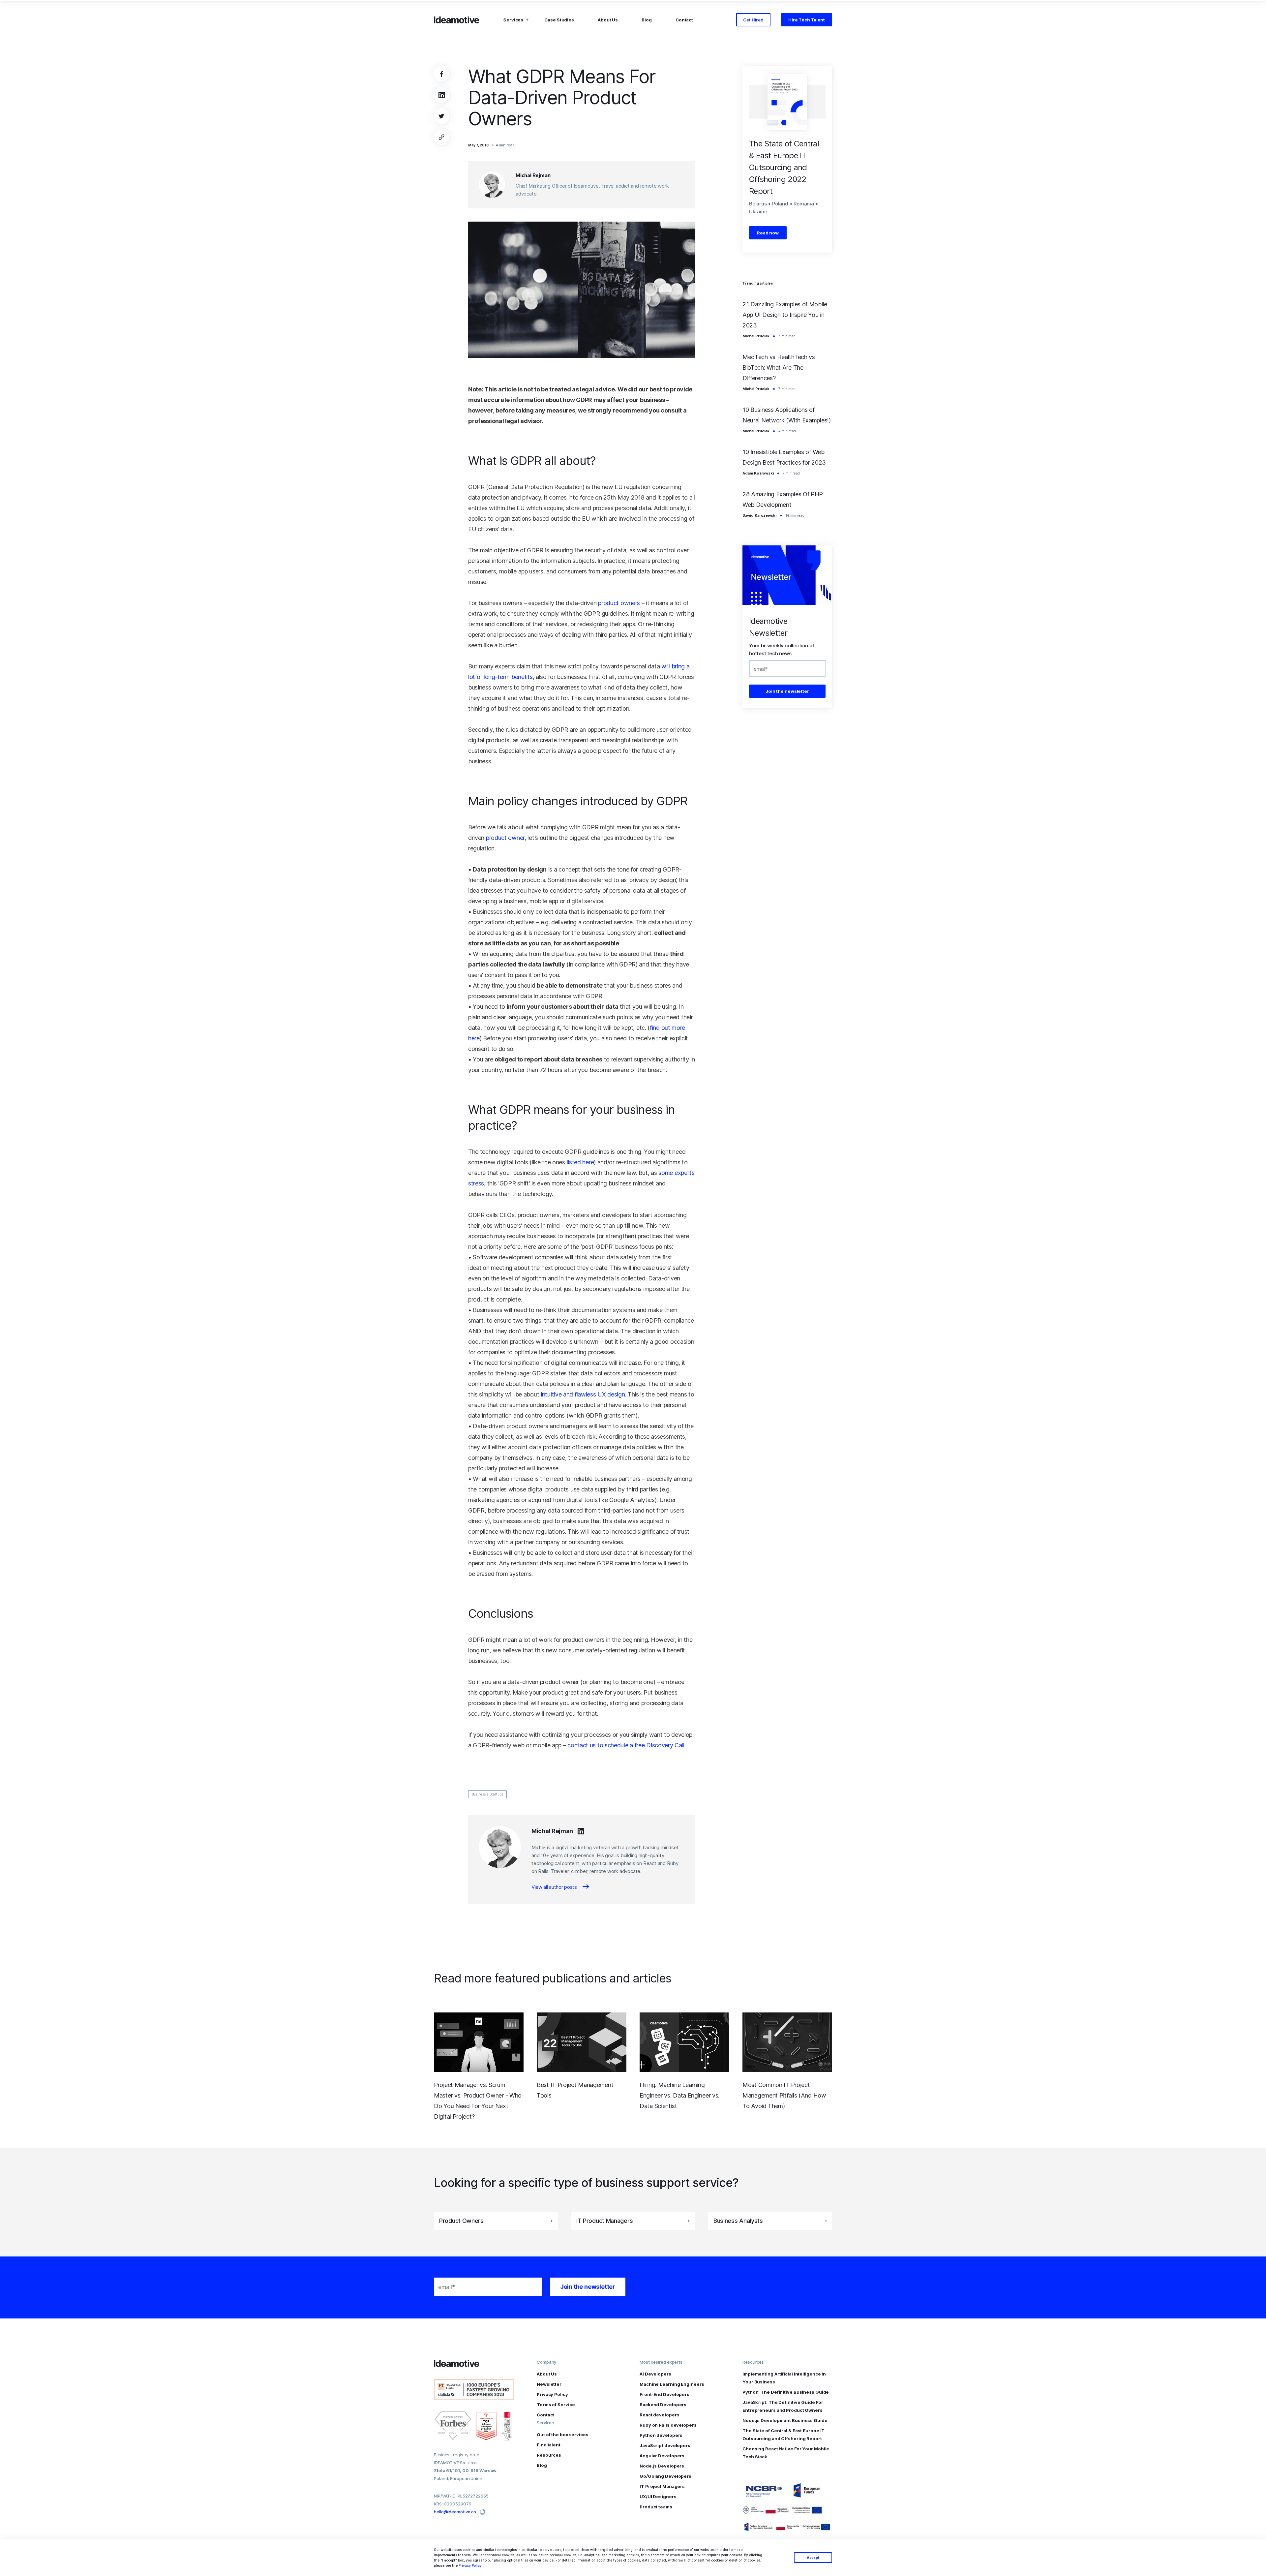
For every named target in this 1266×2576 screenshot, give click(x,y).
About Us (608, 20)
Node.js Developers (662, 2466)
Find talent (549, 2445)
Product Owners (461, 2221)
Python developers (661, 2435)
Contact (684, 20)
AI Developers (655, 2374)
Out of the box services (563, 2435)
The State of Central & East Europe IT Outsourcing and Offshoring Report (784, 2435)
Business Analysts (738, 2221)
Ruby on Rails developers (668, 2425)
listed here (580, 1162)
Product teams (656, 2507)
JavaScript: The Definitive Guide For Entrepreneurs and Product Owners (783, 2406)
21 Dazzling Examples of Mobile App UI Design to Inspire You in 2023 (785, 315)
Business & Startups (487, 1794)
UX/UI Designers (658, 2497)
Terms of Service (556, 2405)
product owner (505, 838)
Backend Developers (663, 2405)
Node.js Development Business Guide (785, 2420)
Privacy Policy (470, 2565)
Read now (768, 233)
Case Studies (559, 20)
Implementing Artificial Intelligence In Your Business (784, 2378)
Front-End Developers (664, 2394)
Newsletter (549, 2384)
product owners (619, 603)
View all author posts (555, 1887)
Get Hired (753, 20)
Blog (647, 20)
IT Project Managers (662, 2486)
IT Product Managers (604, 2221)
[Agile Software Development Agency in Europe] (457, 20)
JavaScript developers (665, 2445)
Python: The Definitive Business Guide (786, 2392)
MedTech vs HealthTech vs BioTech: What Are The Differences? (779, 368)
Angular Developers (662, 2456)
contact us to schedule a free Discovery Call (626, 1745)
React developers (659, 2415)
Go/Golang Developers (665, 2476)
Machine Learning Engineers (672, 2384)
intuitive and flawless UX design (583, 1394)
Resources (549, 2455)
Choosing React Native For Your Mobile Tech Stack (786, 2453)
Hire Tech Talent (807, 20)
